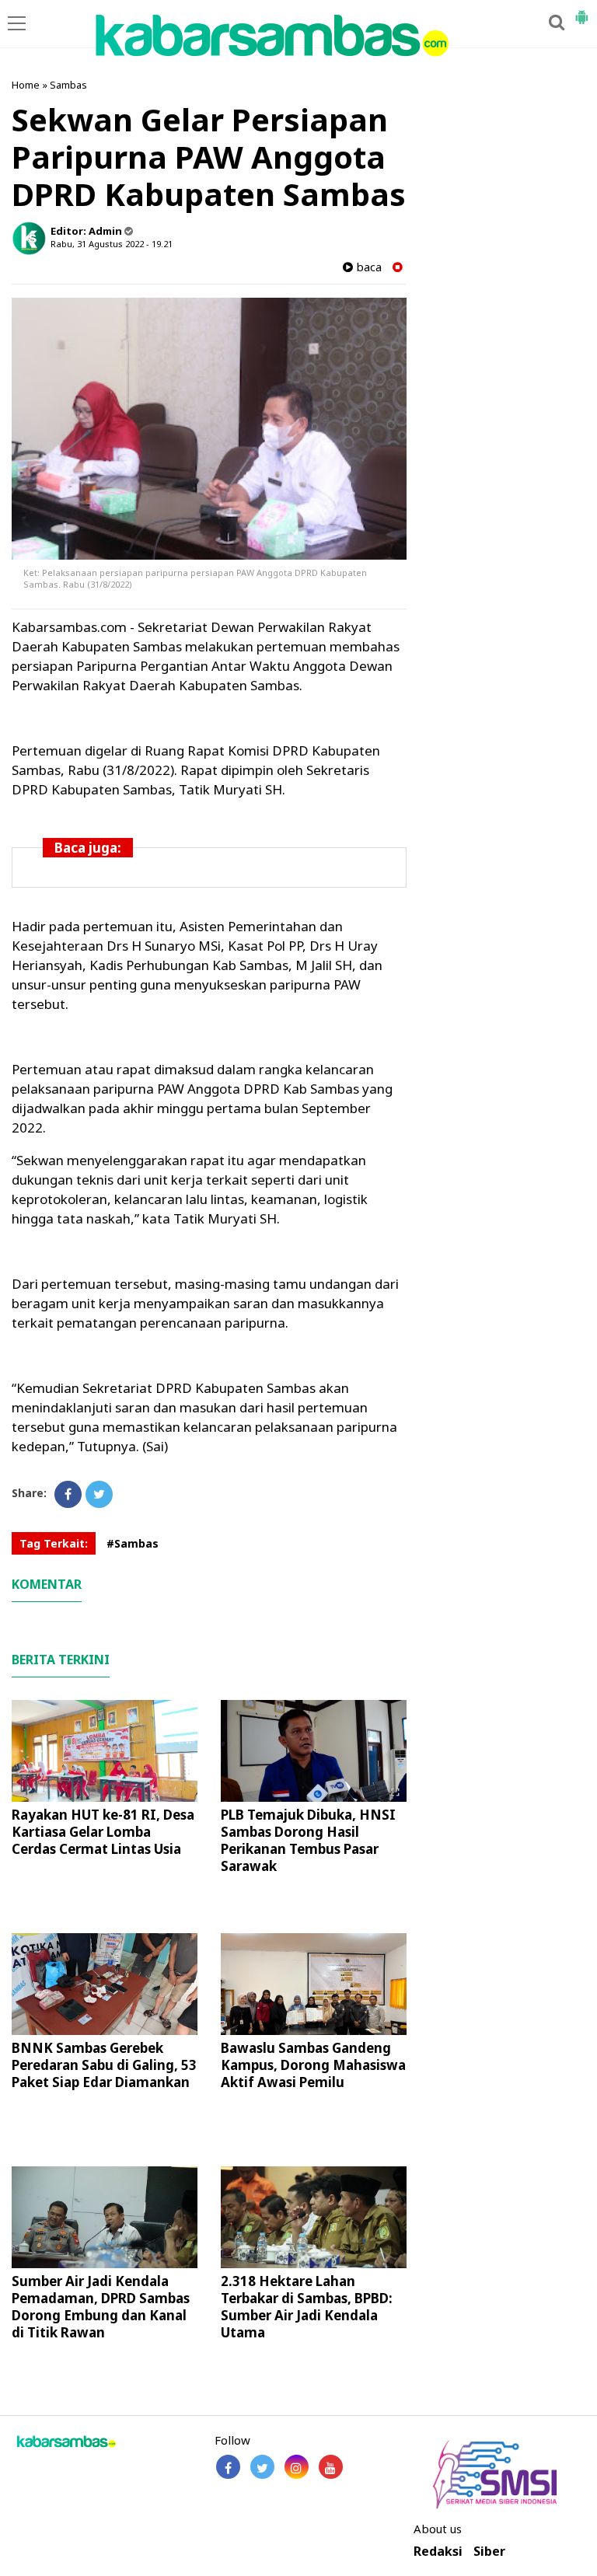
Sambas (68, 85)
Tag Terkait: (54, 1543)
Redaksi (438, 2552)
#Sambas (133, 1543)
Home (26, 85)
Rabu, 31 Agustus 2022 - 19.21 (112, 244)
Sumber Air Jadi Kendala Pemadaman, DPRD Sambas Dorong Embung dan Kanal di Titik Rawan (101, 2307)
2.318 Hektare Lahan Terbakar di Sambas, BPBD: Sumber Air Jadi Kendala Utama (307, 2307)
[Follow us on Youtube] (331, 2467)
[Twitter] (99, 1494)
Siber (489, 2552)
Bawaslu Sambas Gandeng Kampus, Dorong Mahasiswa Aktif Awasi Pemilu (313, 2065)
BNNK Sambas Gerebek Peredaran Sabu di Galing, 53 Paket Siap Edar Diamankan (104, 2065)
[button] (581, 11)
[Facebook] (68, 1494)
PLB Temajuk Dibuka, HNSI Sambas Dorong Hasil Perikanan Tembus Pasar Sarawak (308, 1840)
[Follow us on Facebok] (228, 2467)
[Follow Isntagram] (297, 2467)
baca (367, 267)
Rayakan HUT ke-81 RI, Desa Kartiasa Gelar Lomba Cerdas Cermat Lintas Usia (103, 1832)
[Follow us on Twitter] (262, 2467)
